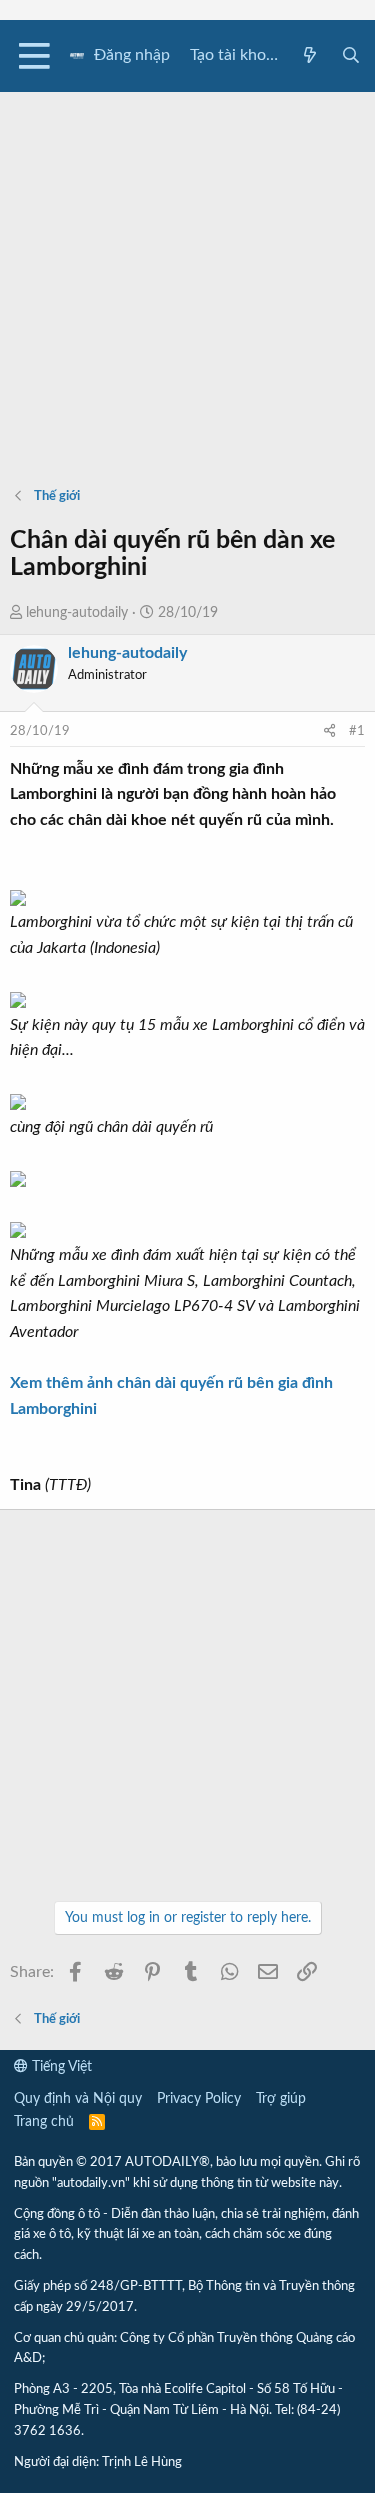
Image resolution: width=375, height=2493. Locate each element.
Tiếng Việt (60, 2067)
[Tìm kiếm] (350, 56)
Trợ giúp (281, 2099)
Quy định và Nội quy (78, 2099)
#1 (357, 731)
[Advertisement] (187, 279)
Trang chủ (44, 2122)
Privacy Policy (199, 2099)
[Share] (329, 732)
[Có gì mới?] (310, 56)
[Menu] (34, 56)
